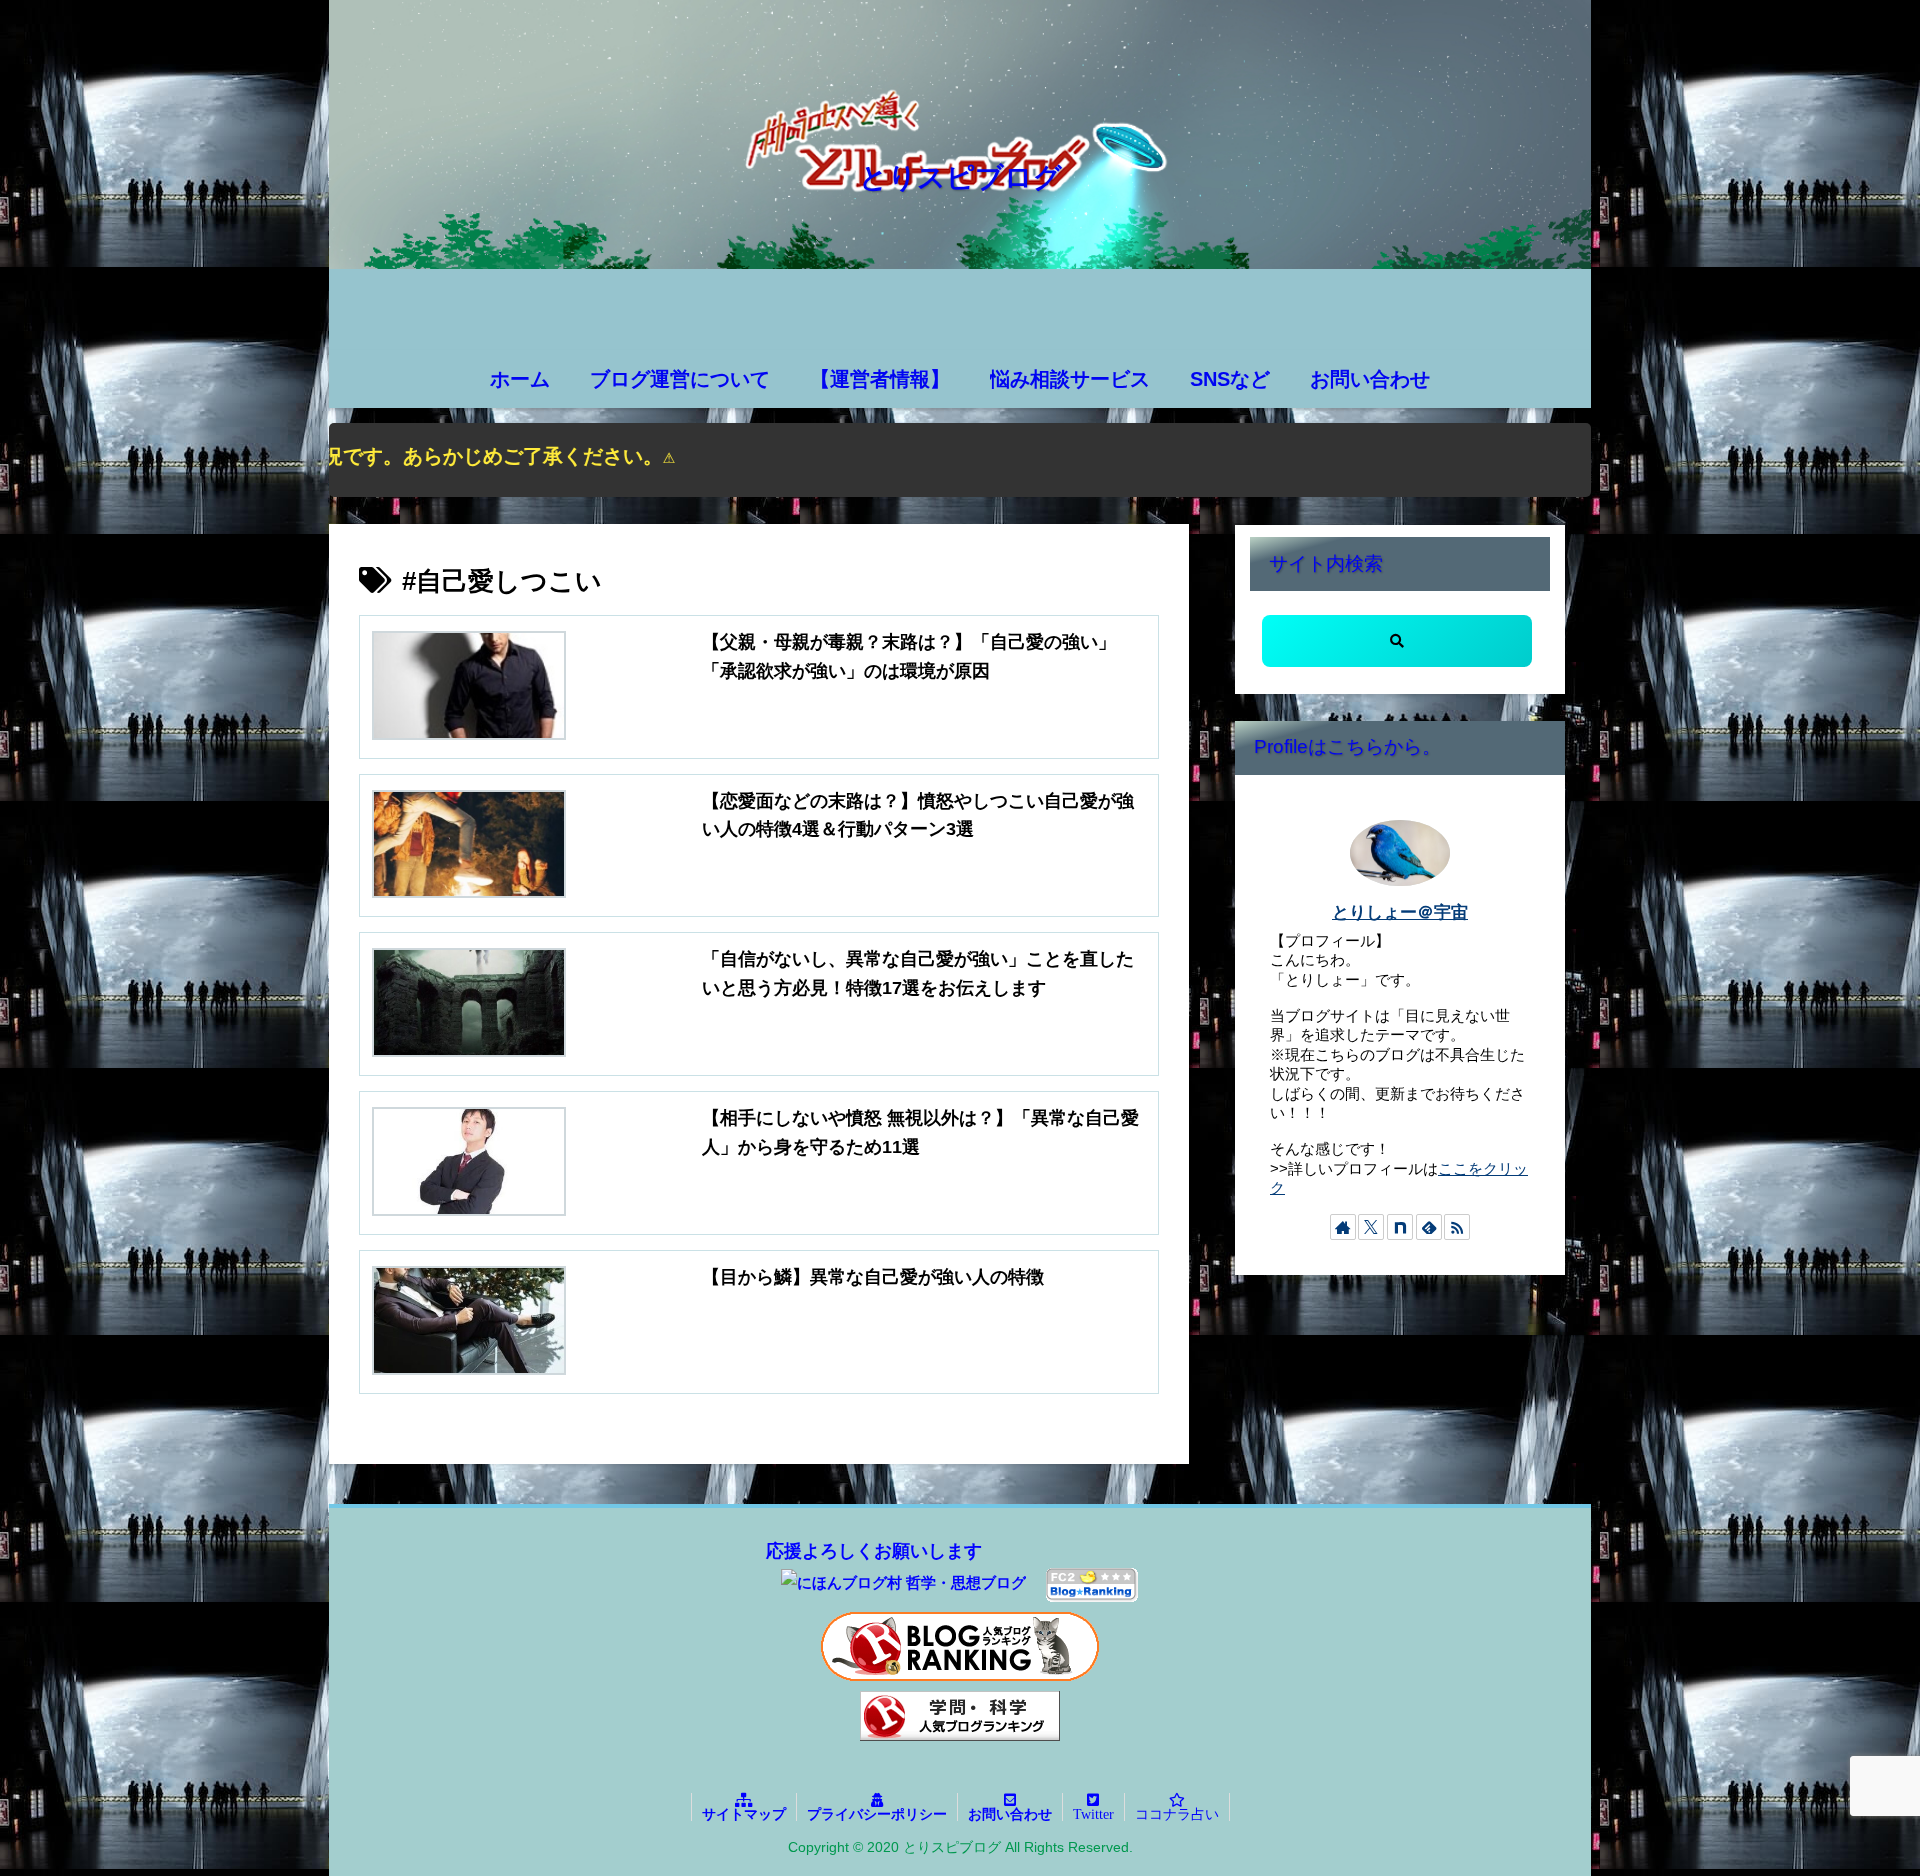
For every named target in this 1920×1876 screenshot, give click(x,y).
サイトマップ (744, 1814)
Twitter (1093, 1814)
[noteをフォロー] (1400, 1227)
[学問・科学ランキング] (960, 1716)
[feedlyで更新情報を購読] (1429, 1227)
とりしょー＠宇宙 (1400, 912)
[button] (1397, 641)
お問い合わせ (1010, 1814)
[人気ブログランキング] (960, 1646)
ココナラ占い (1177, 1814)
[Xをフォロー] (1371, 1227)
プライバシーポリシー (877, 1814)
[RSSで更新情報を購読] (1457, 1227)
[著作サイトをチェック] (1343, 1227)
